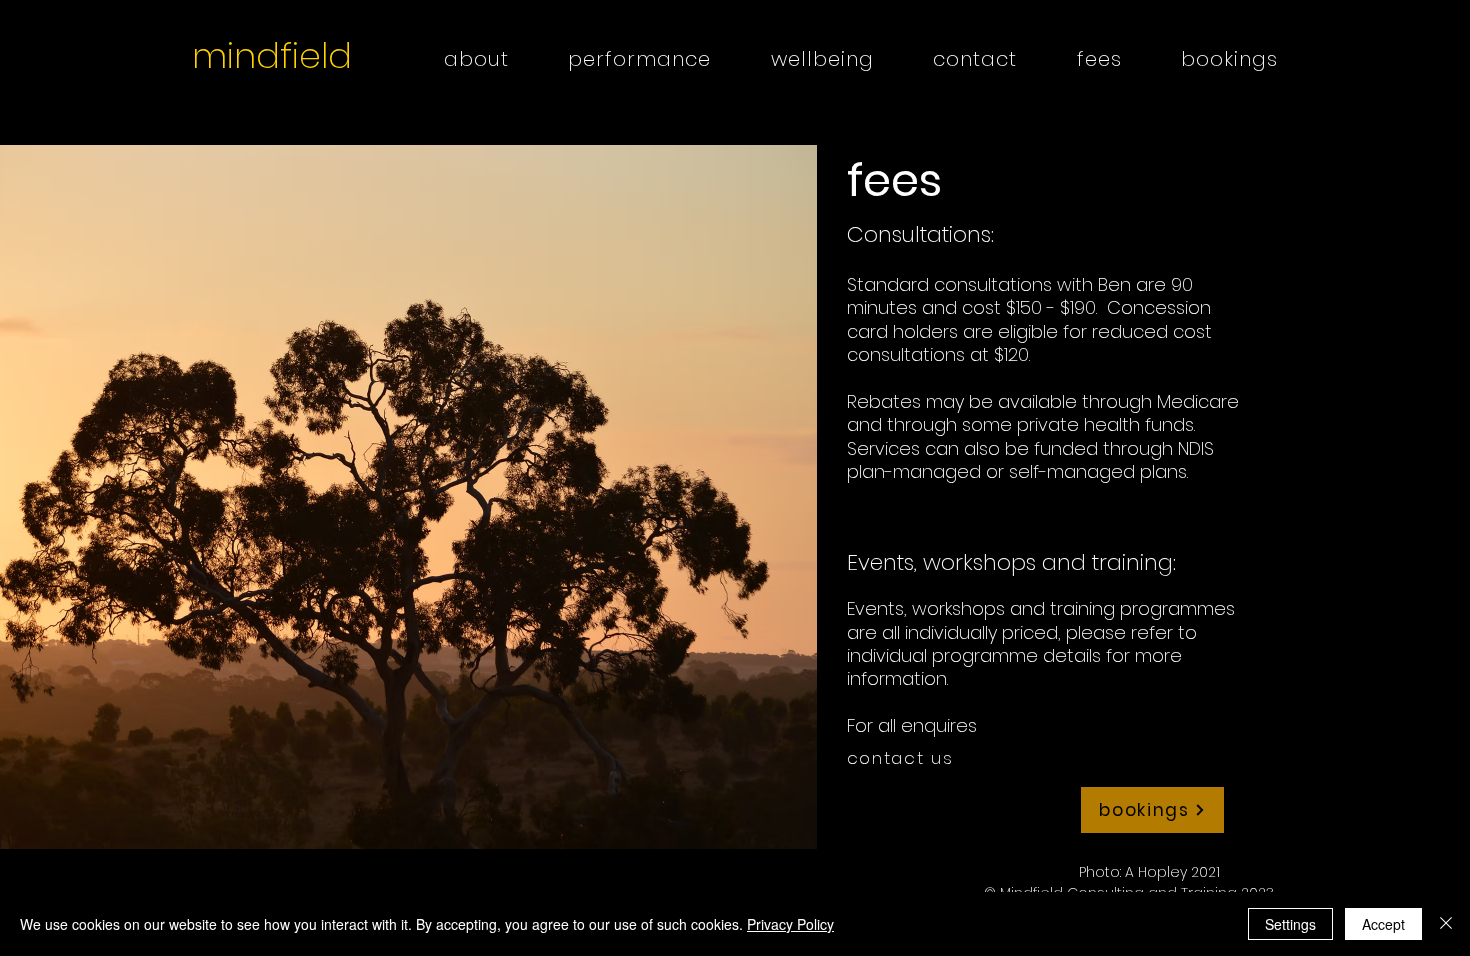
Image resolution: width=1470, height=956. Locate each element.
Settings (1290, 924)
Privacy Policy (790, 924)
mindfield (272, 55)
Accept (1383, 924)
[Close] (1446, 924)
